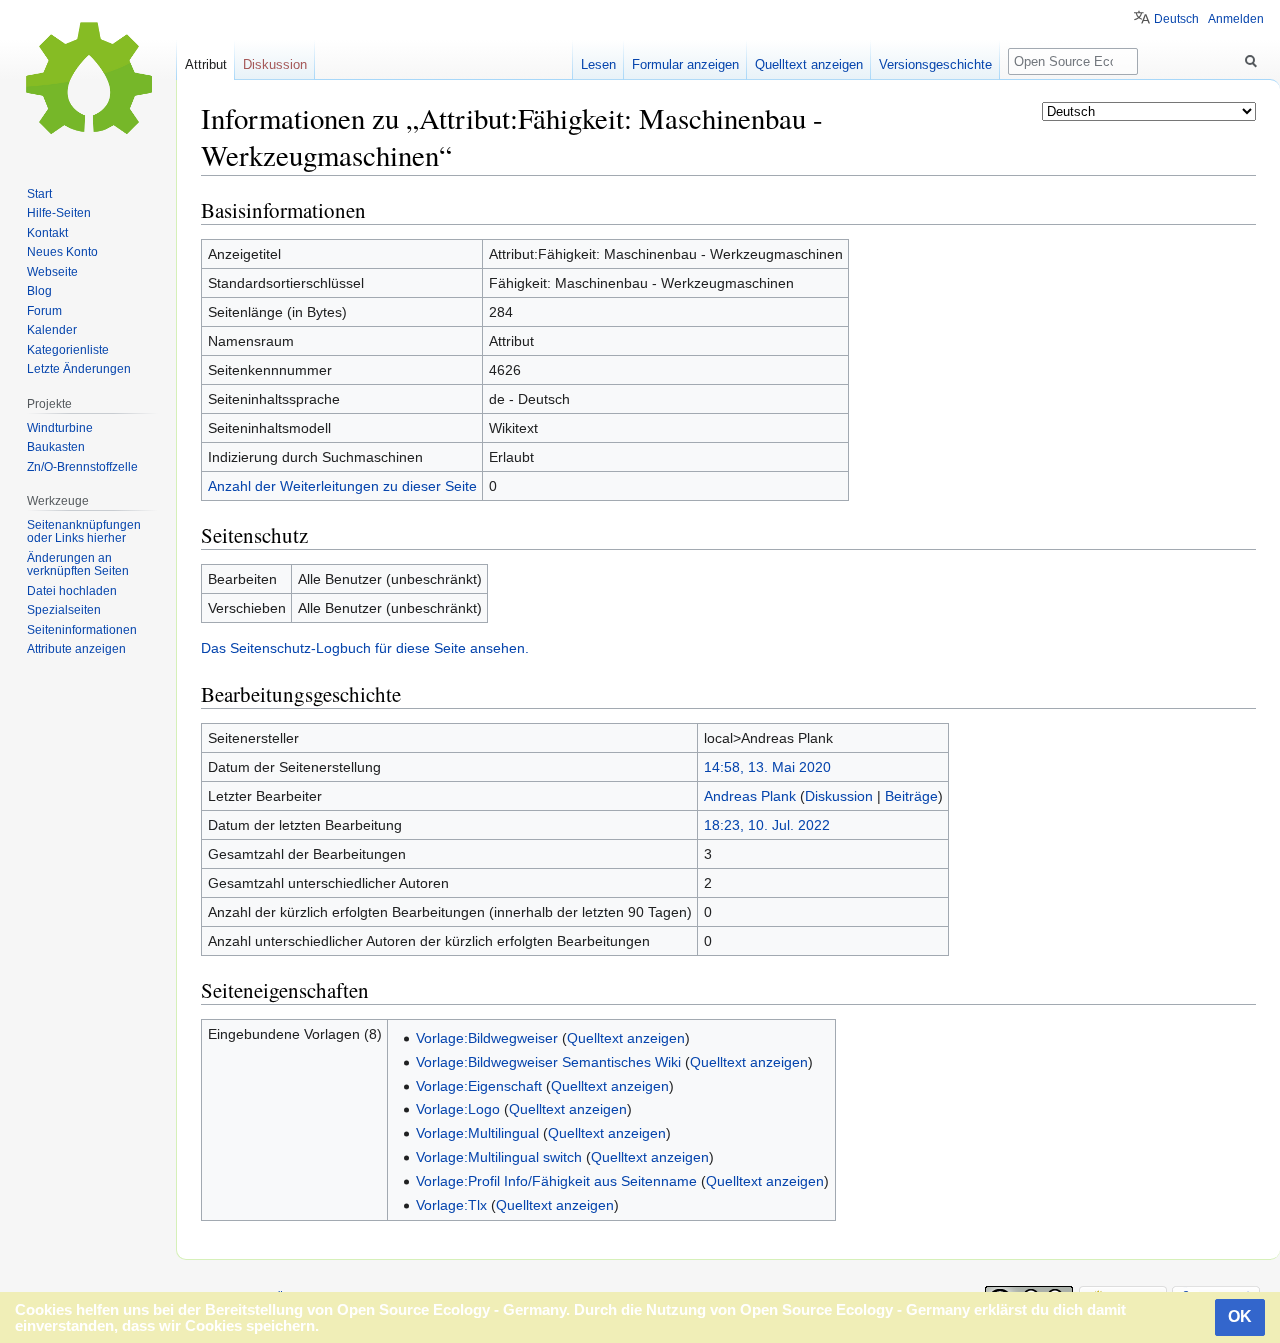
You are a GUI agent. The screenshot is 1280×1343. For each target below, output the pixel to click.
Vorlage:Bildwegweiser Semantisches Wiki (548, 1062)
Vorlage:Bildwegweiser (487, 1038)
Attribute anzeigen (76, 649)
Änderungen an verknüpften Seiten (78, 565)
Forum (44, 311)
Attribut (206, 64)
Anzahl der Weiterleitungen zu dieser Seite (342, 486)
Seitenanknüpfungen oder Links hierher (84, 532)
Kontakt (47, 233)
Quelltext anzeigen (626, 1038)
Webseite (52, 272)
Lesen (598, 64)
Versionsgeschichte (935, 64)
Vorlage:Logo (458, 1109)
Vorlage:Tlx (451, 1205)
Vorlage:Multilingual (477, 1133)
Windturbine (60, 428)
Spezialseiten (64, 610)
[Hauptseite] (88, 80)
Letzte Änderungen (79, 369)
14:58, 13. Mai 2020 (767, 767)
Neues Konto (62, 252)
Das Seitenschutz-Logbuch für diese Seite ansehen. (365, 648)
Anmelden (1236, 19)
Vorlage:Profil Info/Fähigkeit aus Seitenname (556, 1181)
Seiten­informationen (82, 630)
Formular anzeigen (685, 64)
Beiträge (911, 796)
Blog (39, 291)
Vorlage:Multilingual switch (499, 1157)
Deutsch (1176, 19)
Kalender (52, 330)
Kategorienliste (68, 350)
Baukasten (56, 447)
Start (39, 194)
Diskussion (839, 796)
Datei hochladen (72, 591)
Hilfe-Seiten (59, 213)
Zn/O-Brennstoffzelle (82, 467)
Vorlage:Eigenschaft (479, 1086)
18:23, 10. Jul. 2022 (767, 825)
